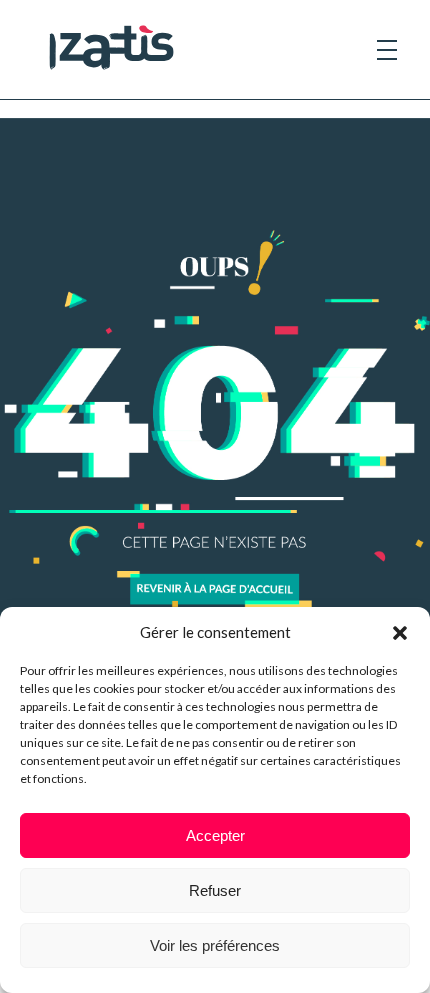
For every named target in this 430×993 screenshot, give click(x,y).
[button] (400, 632)
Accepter (215, 835)
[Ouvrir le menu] (387, 50)
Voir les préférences (215, 945)
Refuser (215, 890)
